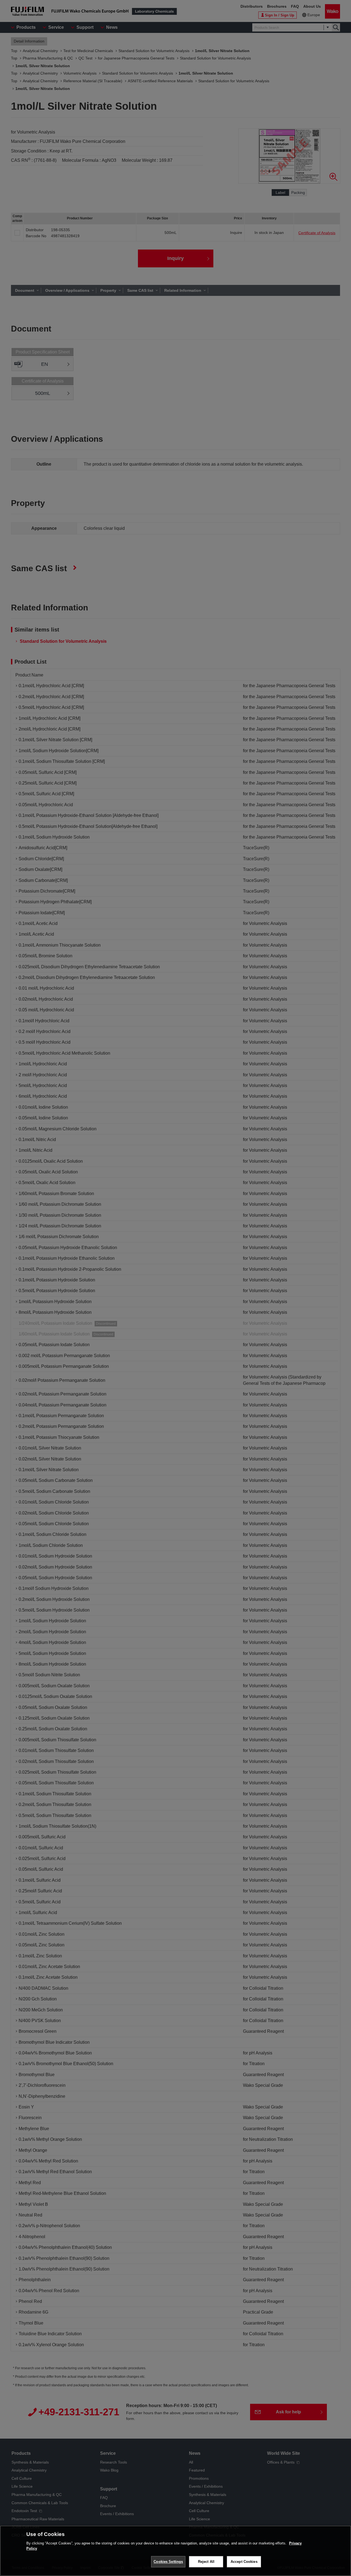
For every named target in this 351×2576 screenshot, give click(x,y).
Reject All (206, 2562)
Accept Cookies (244, 2562)
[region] (175, 2551)
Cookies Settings (168, 2562)
